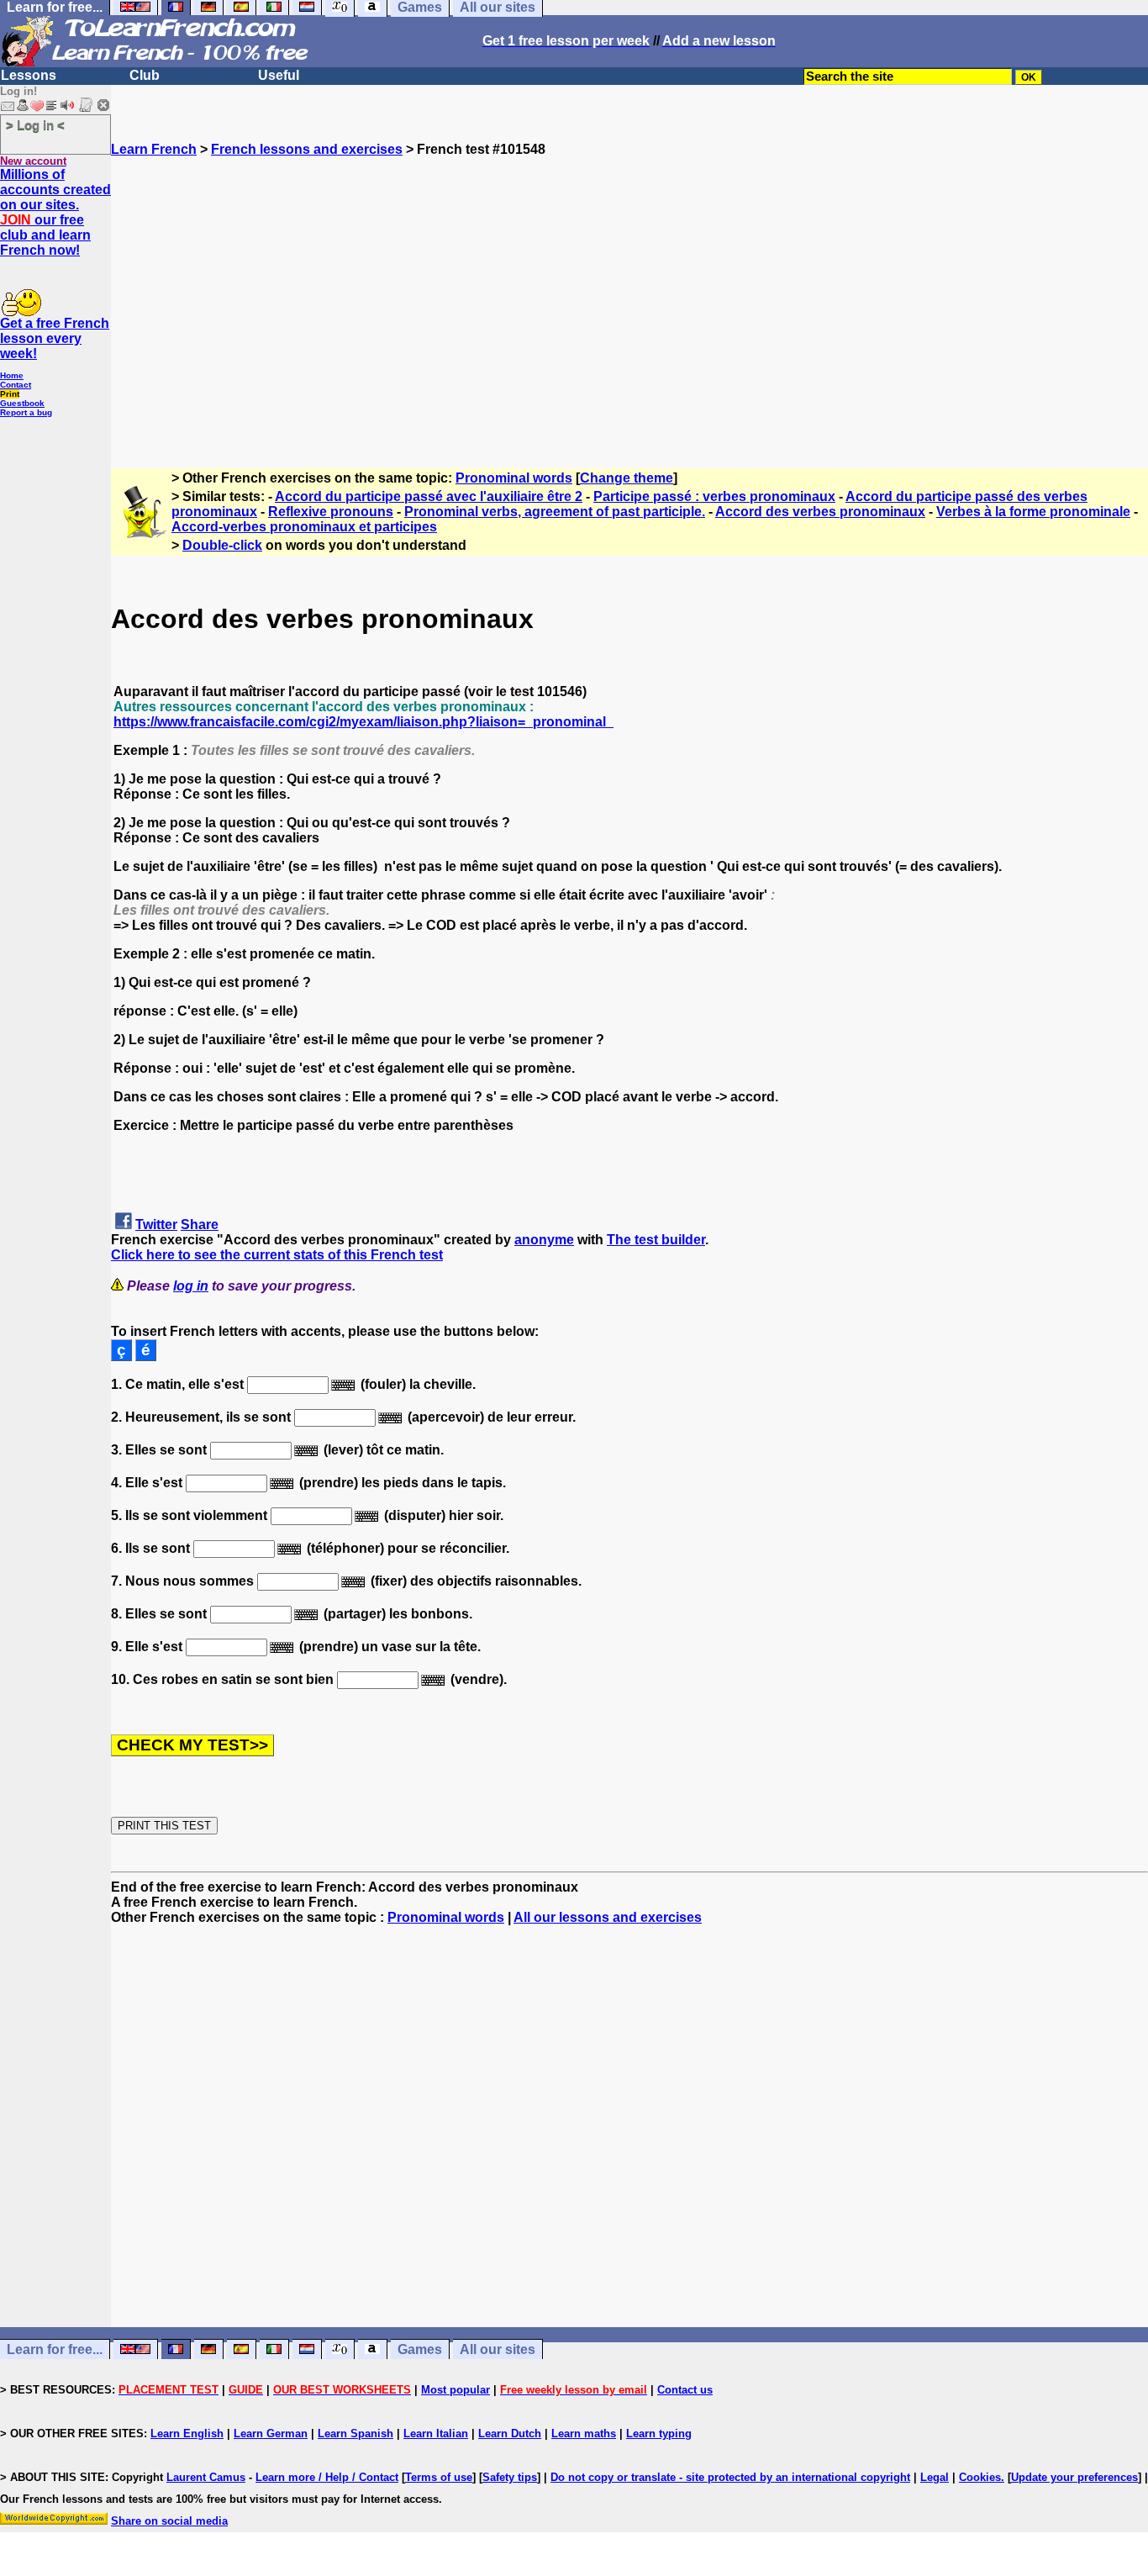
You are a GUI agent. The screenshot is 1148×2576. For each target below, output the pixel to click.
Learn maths (584, 2433)
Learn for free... (55, 2349)
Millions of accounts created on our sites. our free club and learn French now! (55, 212)
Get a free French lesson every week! (55, 338)
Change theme (627, 478)
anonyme (544, 1240)
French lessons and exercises (307, 149)
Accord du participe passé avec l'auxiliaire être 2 (429, 496)
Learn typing (659, 2433)
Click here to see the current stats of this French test (277, 1255)
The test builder (656, 1240)
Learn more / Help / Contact (327, 2477)
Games (420, 2349)
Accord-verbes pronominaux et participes (304, 527)
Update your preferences (1074, 2477)
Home (12, 375)
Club (145, 75)
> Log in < (35, 125)
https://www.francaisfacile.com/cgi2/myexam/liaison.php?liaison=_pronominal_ (363, 722)
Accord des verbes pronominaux (820, 512)
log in (191, 1286)
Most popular (456, 2390)
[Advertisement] (629, 305)
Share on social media (169, 2521)
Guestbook (22, 403)
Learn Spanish (355, 2433)
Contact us (685, 2390)
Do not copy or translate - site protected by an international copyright (730, 2477)
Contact (16, 385)
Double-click (222, 545)
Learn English (187, 2433)
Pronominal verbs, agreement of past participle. (555, 512)
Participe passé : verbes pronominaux (714, 496)
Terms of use (439, 2477)
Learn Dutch (510, 2433)
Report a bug (26, 412)
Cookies (980, 2477)
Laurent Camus (206, 2477)
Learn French (154, 149)
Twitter (156, 1225)
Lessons (29, 75)
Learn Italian (436, 2433)
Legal (935, 2477)
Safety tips (510, 2477)
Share (200, 1225)
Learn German (271, 2433)
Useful (279, 75)
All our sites (498, 2349)
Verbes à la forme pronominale (1033, 512)
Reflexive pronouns (331, 512)
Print (10, 394)
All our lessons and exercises (608, 1917)
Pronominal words (514, 478)
